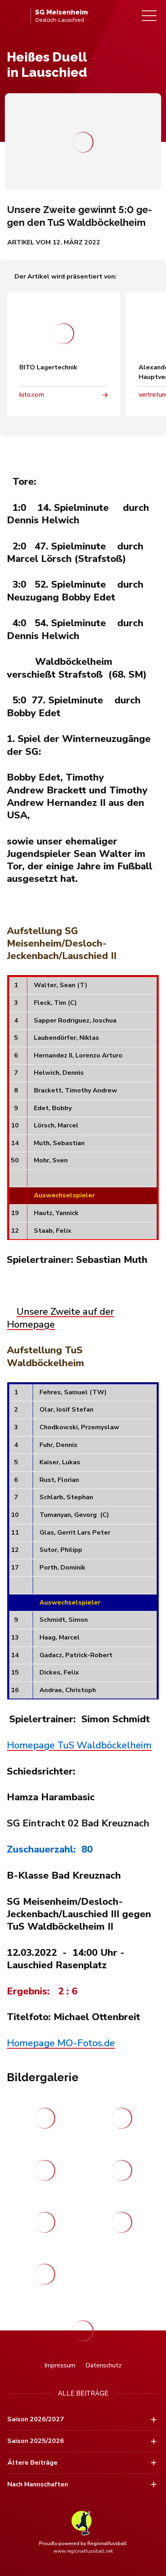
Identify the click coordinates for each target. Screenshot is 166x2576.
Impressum (60, 2365)
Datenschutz (104, 2365)
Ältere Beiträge (32, 2463)
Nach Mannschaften (38, 2484)
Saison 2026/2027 (36, 2419)
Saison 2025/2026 (36, 2441)
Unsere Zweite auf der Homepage (60, 1318)
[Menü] (149, 16)
